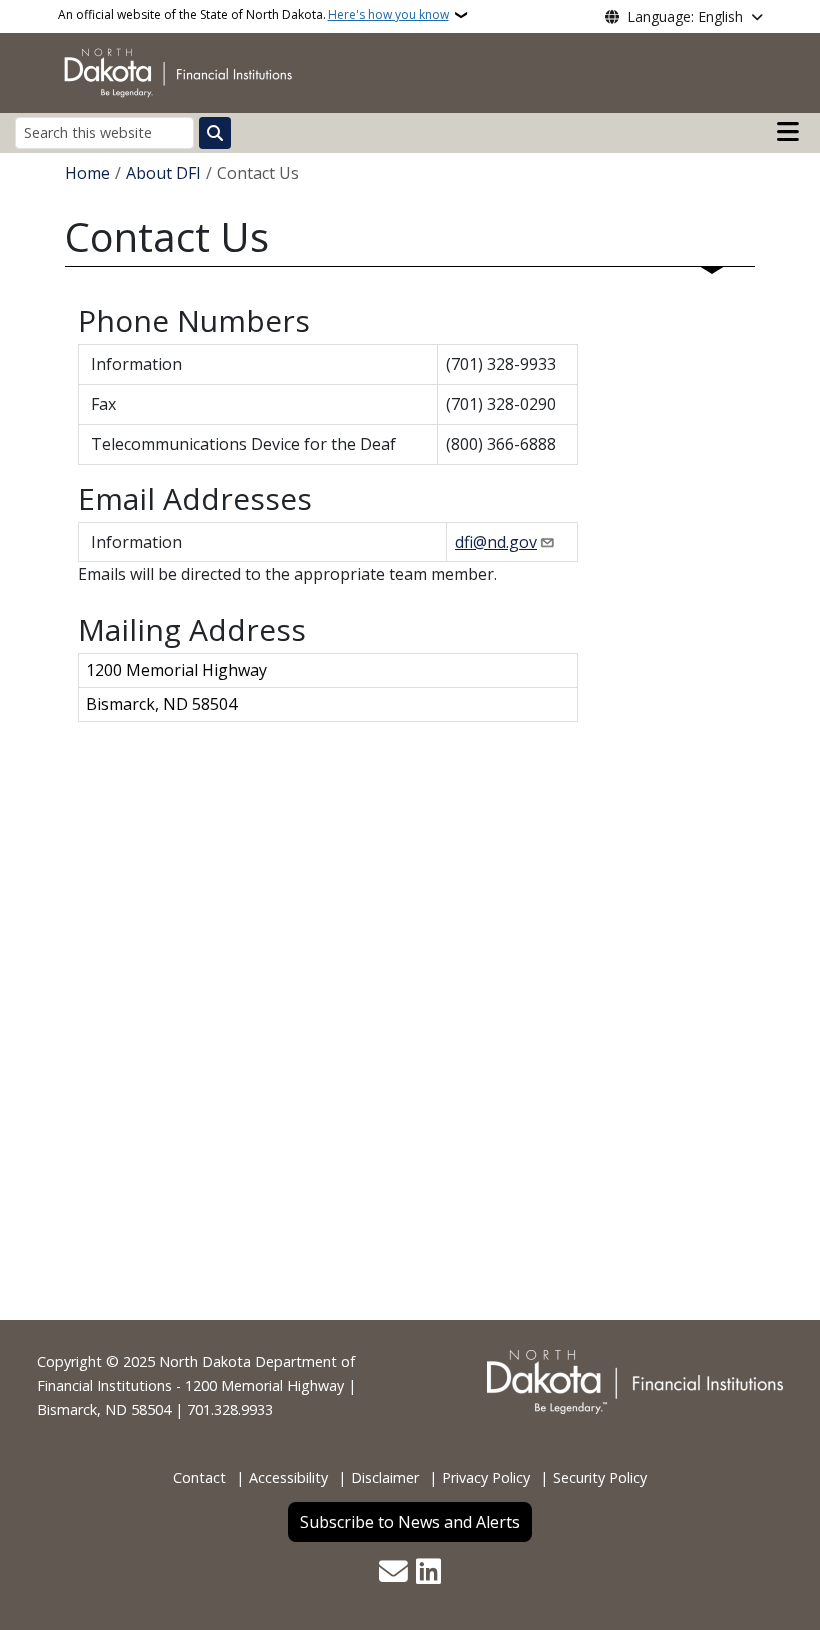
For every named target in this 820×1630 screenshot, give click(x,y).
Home (87, 173)
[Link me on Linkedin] (428, 1573)
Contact (199, 1477)
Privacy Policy (486, 1477)
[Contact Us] (393, 1573)
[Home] (181, 71)
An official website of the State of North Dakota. (253, 14)
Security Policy (600, 1477)
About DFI (163, 173)
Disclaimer (385, 1477)
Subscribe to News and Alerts (410, 1522)
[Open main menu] (788, 132)
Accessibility (288, 1477)
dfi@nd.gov (496, 542)
